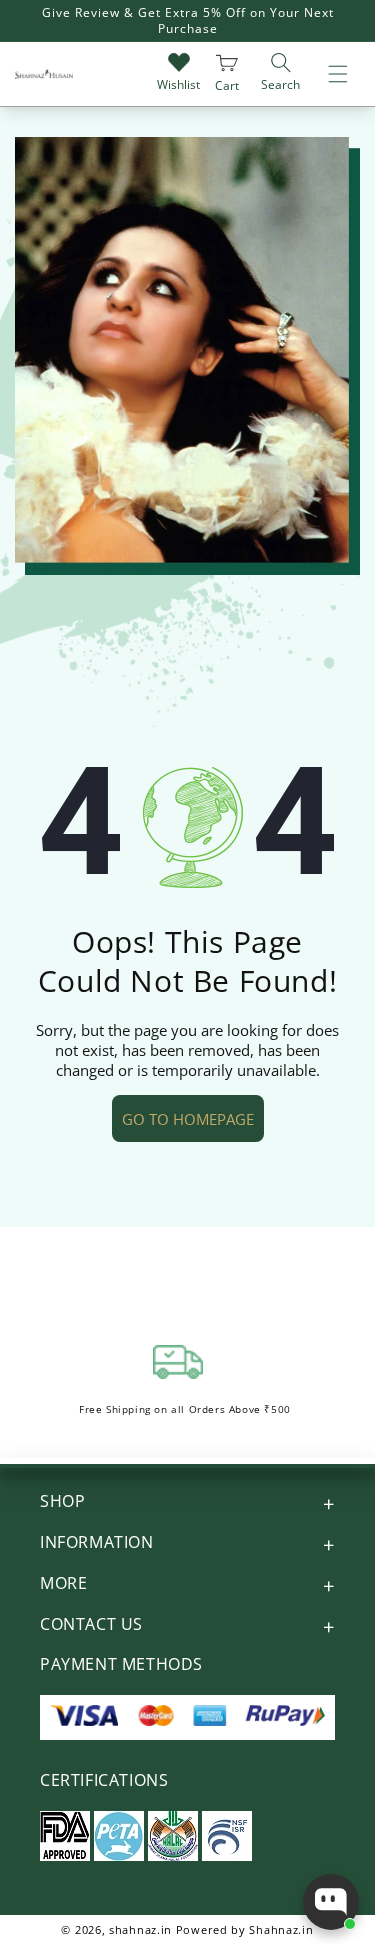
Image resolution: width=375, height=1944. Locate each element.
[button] (338, 74)
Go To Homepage (188, 1119)
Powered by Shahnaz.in (245, 1929)
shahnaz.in (140, 1929)
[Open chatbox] (331, 1902)
